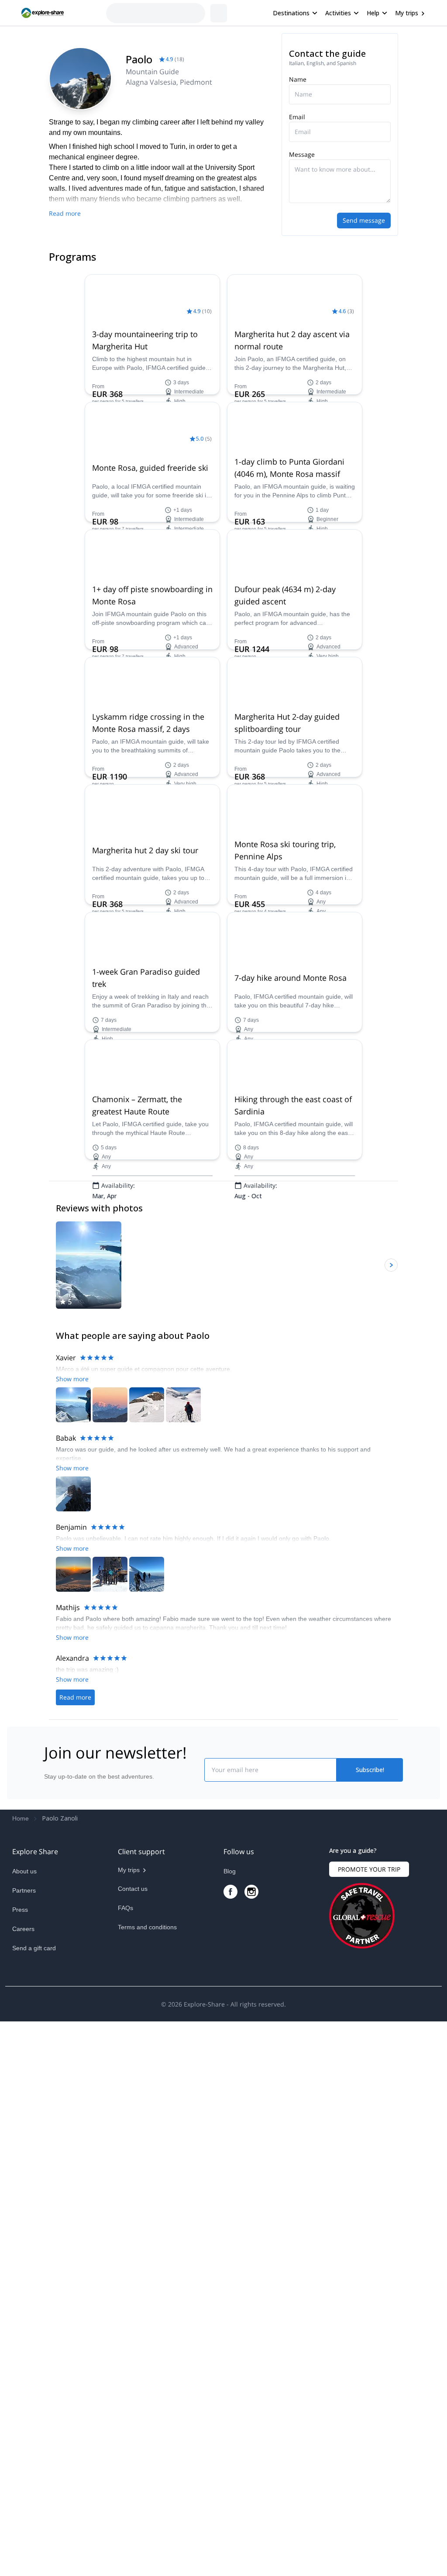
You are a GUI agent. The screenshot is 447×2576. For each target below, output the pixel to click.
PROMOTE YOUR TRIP (369, 2404)
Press (20, 2444)
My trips (407, 13)
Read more (65, 213)
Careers (23, 2463)
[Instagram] (251, 2426)
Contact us (133, 2423)
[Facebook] (230, 2426)
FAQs (126, 2442)
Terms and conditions (147, 2462)
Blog (230, 2406)
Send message (364, 220)
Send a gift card (34, 2483)
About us (24, 2406)
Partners (24, 2425)
